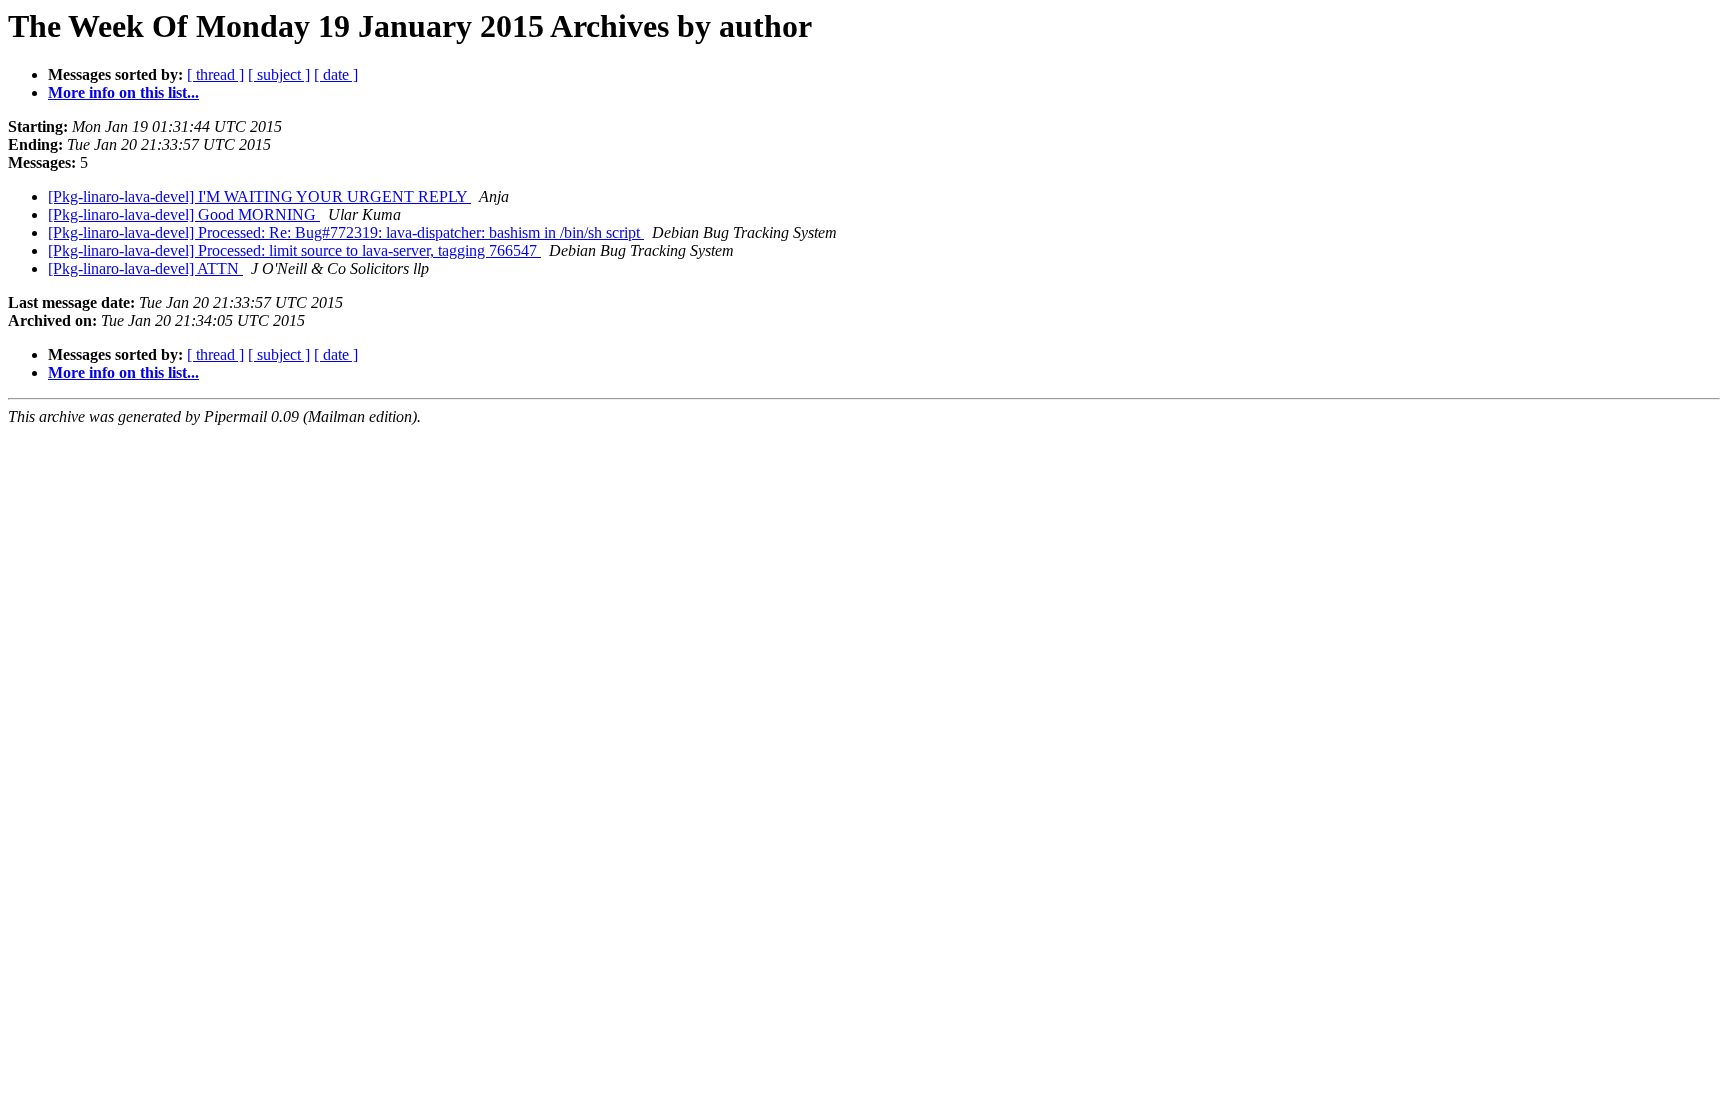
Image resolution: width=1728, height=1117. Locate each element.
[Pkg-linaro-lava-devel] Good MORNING (184, 214)
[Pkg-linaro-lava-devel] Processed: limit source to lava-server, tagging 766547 (294, 250)
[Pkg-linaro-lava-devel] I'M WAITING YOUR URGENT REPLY (259, 196)
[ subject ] (279, 74)
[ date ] (336, 74)
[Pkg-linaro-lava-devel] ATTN (145, 268)
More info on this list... (123, 92)
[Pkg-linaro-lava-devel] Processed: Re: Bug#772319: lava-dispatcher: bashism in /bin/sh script (346, 232)
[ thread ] (215, 74)
